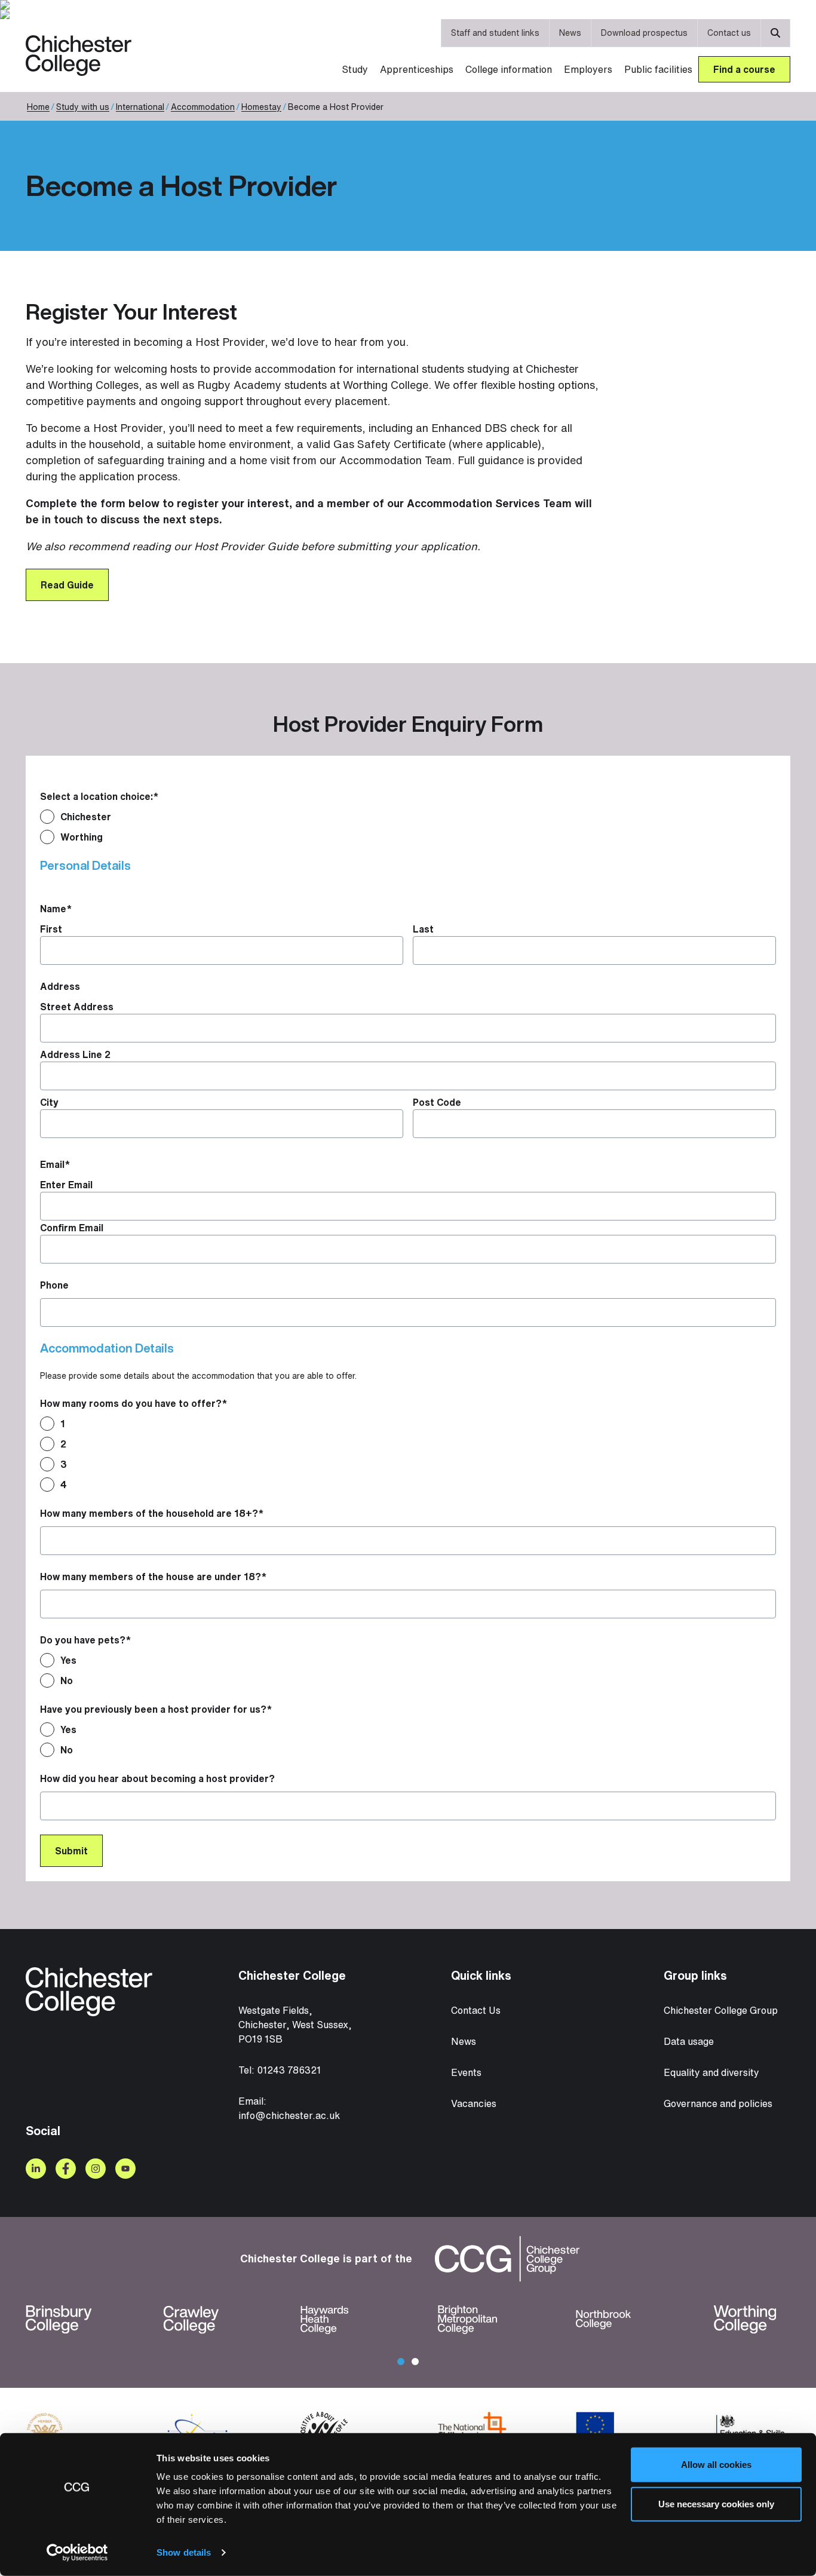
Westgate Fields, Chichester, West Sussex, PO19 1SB (295, 2025)
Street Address (77, 1007)
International (140, 107)
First (51, 929)
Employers (588, 69)
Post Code (437, 1102)
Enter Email (66, 1185)
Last (423, 929)
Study (355, 69)
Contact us (729, 33)
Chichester (86, 817)
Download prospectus (644, 33)
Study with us (83, 107)
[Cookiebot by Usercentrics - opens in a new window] (77, 2553)
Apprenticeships (417, 69)
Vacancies (474, 2103)
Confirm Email (72, 1228)
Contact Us (476, 2010)
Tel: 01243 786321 (280, 2070)
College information (509, 69)
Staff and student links (495, 33)
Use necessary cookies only (716, 2503)
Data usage (689, 2041)
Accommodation (203, 107)
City (49, 1102)
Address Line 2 (75, 1054)
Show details (184, 2552)
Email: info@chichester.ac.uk (289, 2108)
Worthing (82, 837)
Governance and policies (718, 2103)
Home (38, 107)
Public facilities (658, 69)
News (570, 33)
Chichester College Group (721, 2010)
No (67, 1680)
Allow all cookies (716, 2465)
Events (466, 2072)
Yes (68, 1660)
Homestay (261, 107)
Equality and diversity (711, 2072)
